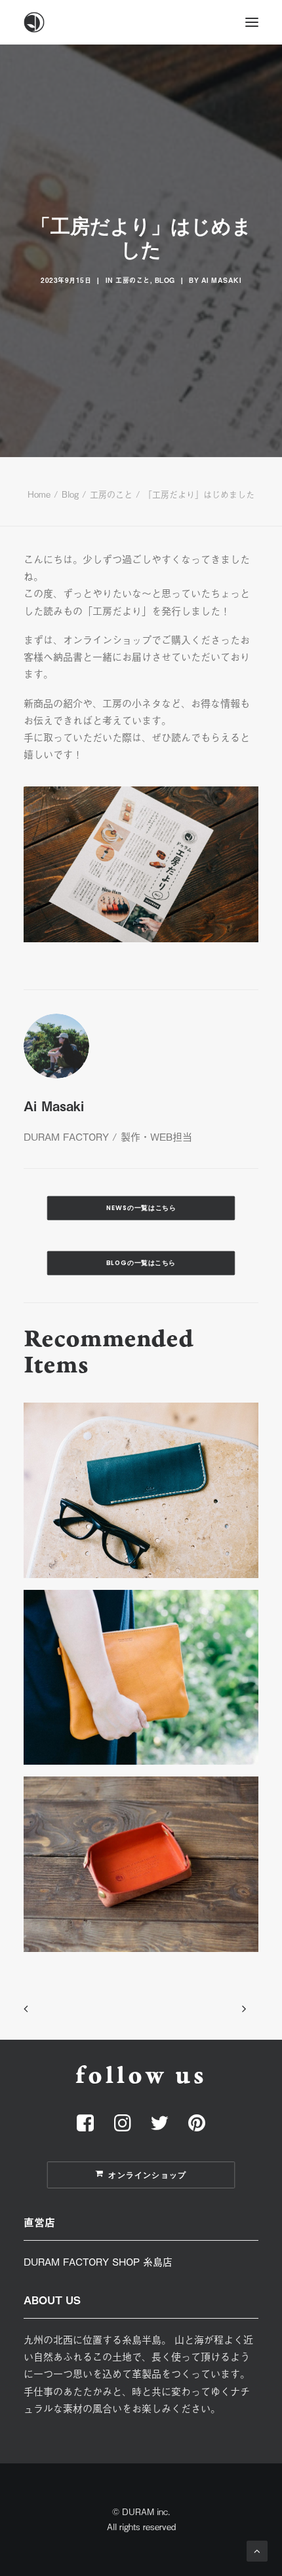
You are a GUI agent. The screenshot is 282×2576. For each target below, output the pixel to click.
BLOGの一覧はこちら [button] (141, 1263)
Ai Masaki (222, 280)
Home (39, 494)
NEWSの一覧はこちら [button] (141, 1208)
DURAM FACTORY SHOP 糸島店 (98, 2261)
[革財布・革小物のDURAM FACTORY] (141, 22)
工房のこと (133, 280)
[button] (252, 22)
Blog (165, 280)
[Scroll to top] (257, 2549)
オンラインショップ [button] (147, 2175)
